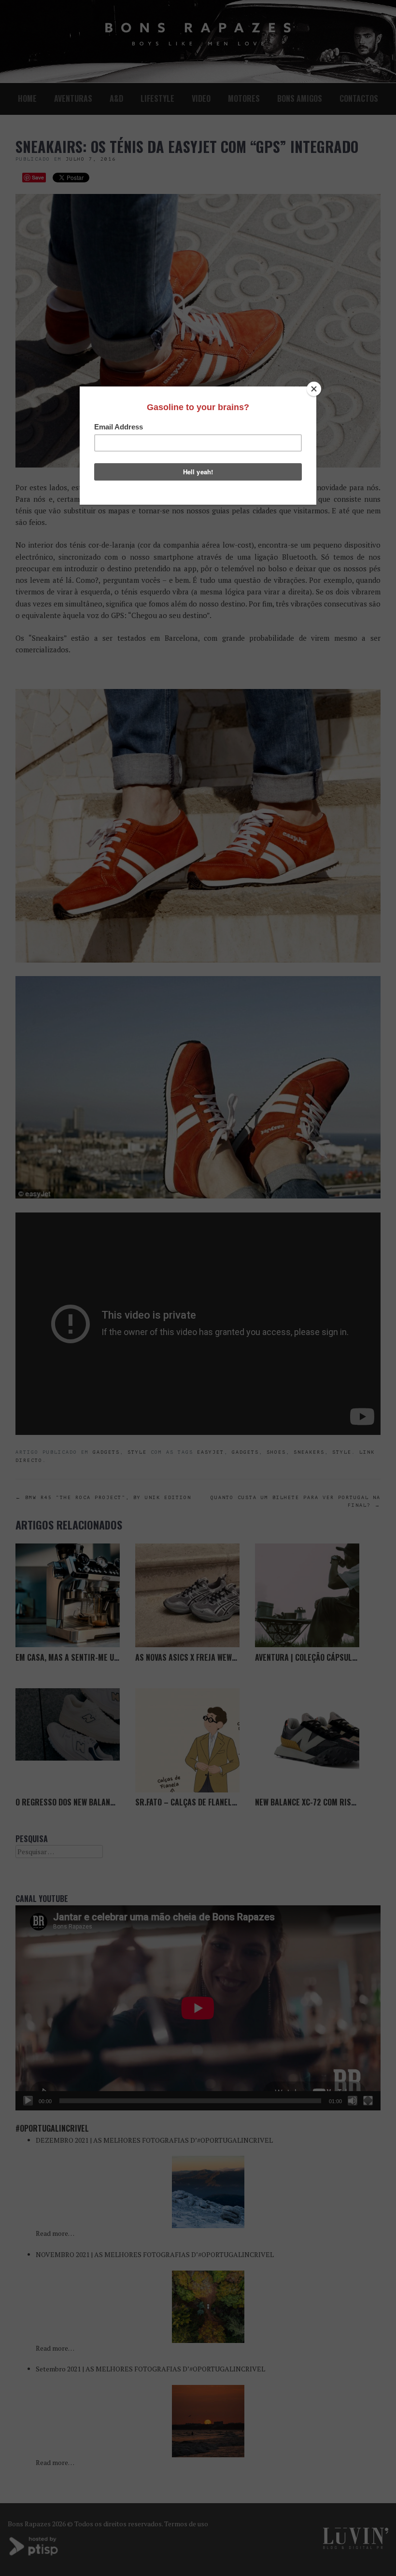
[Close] (314, 389)
